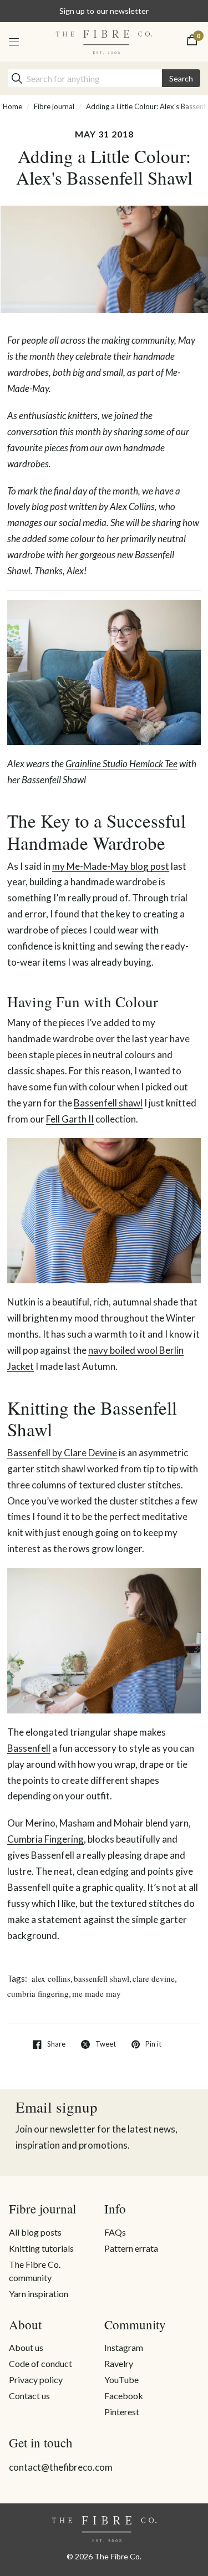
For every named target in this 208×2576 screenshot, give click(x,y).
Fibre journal (54, 106)
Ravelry (119, 2363)
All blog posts (35, 2232)
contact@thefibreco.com (61, 2467)
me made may (97, 1993)
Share (56, 2044)
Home (12, 106)
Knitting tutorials (41, 2248)
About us (26, 2347)
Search (181, 78)
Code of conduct (40, 2363)
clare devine (154, 1978)
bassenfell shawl (102, 1978)
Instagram (124, 2347)
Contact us (29, 2396)
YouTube (121, 2379)
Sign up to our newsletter (104, 11)
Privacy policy (36, 2379)
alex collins (51, 1978)
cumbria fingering (38, 1993)
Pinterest (122, 2412)
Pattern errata (131, 2248)
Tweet (106, 2044)
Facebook (124, 2396)
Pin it (153, 2044)
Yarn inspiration (39, 2294)
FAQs (115, 2232)
